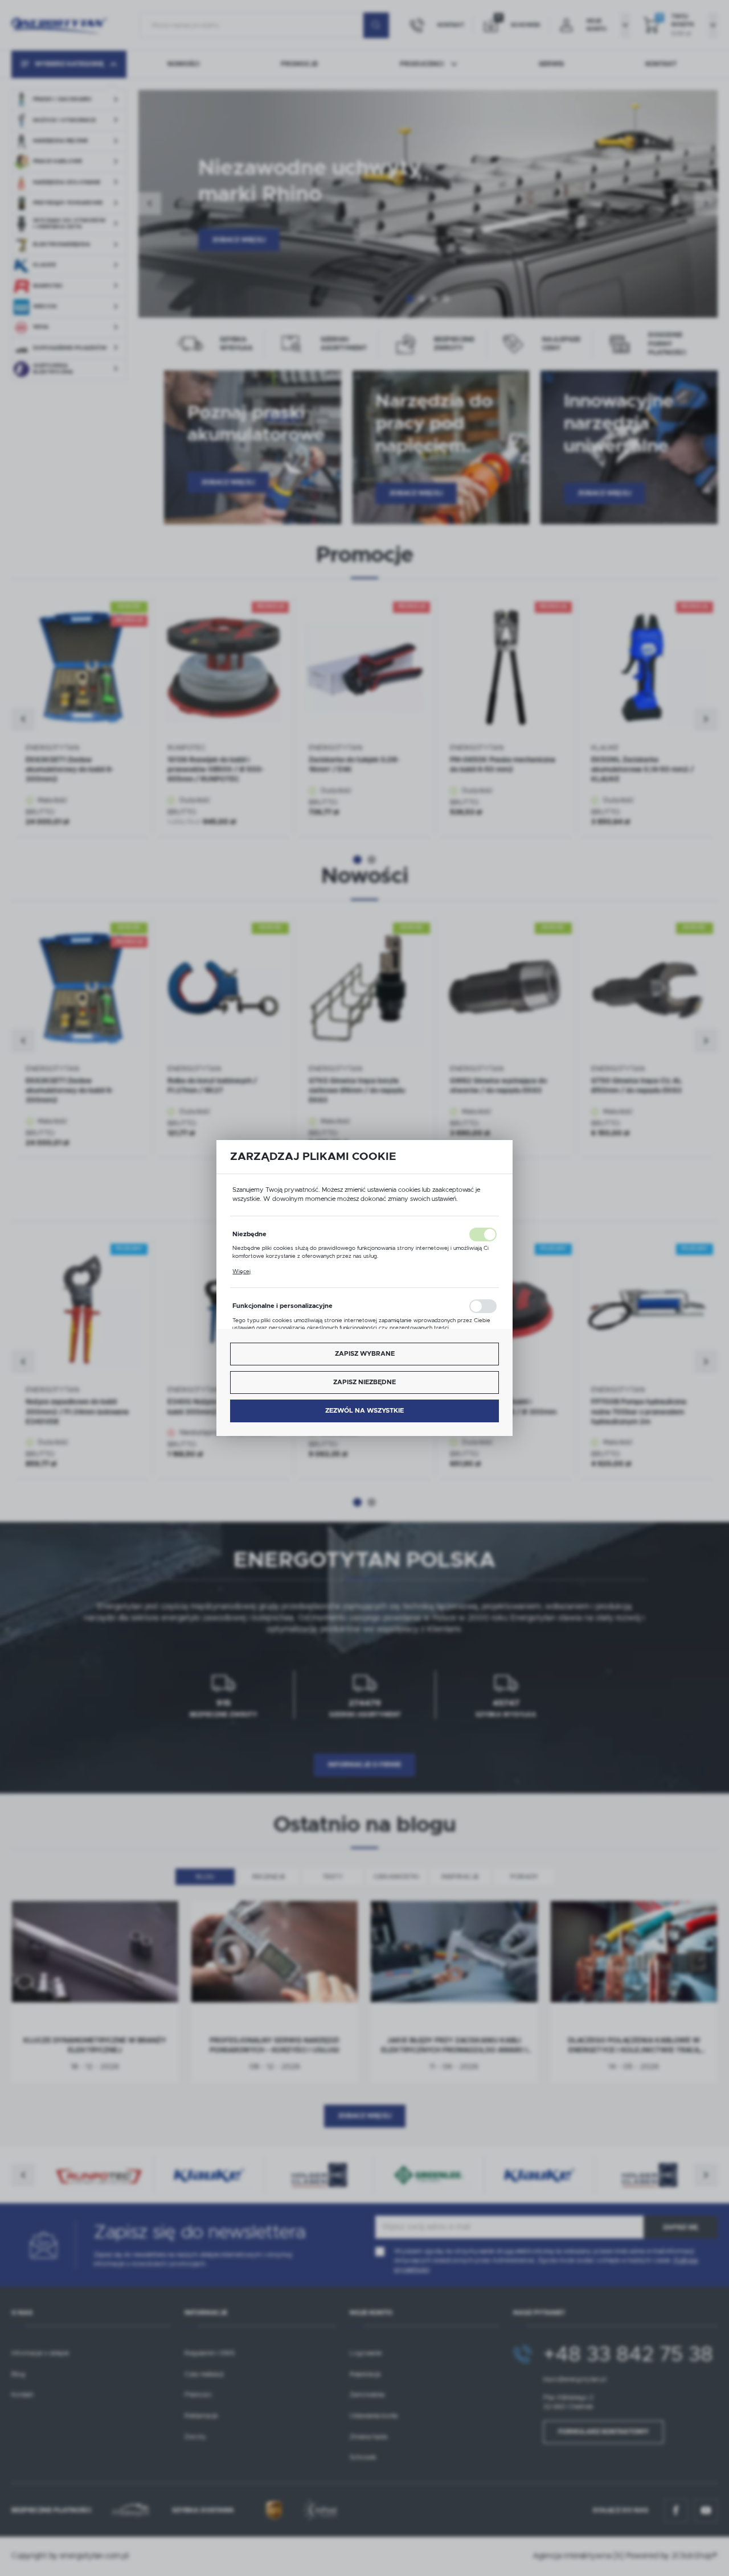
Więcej (241, 1271)
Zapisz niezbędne (364, 1382)
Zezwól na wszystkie (364, 1411)
